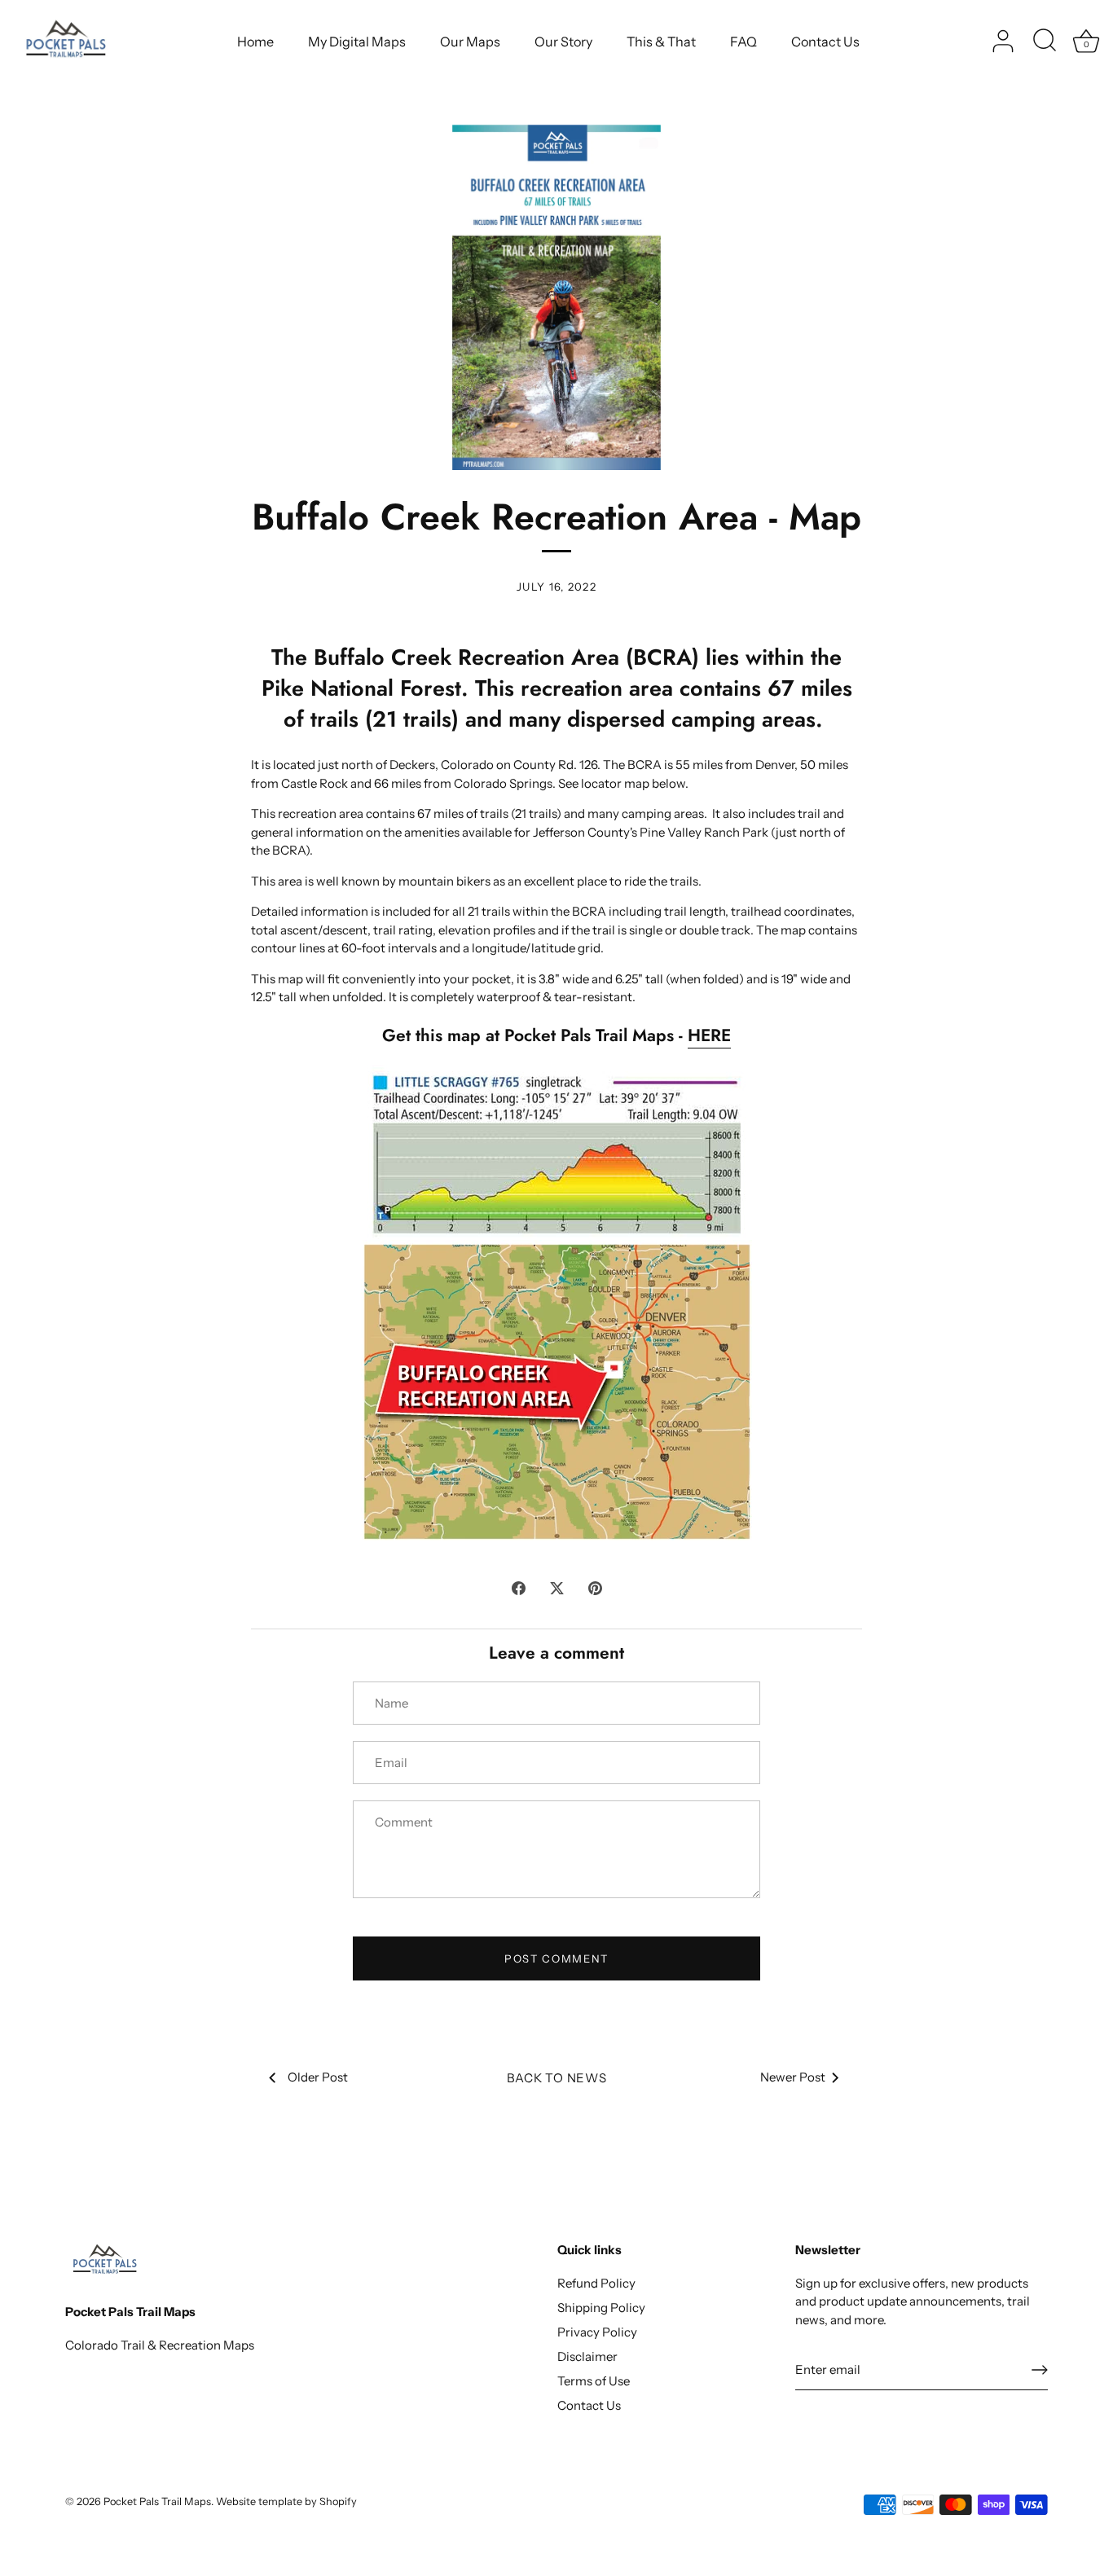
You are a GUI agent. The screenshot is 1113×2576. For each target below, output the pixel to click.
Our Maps (470, 42)
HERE (709, 1035)
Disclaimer (587, 2356)
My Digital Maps (357, 42)
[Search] (1045, 42)
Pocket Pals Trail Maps (157, 2501)
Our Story (563, 42)
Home (255, 42)
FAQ (743, 42)
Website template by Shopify (286, 2501)
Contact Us (825, 42)
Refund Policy (596, 2283)
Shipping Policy (601, 2308)
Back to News (557, 2078)
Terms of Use (594, 2381)
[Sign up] (1040, 2370)
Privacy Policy (597, 2332)
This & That (661, 42)
